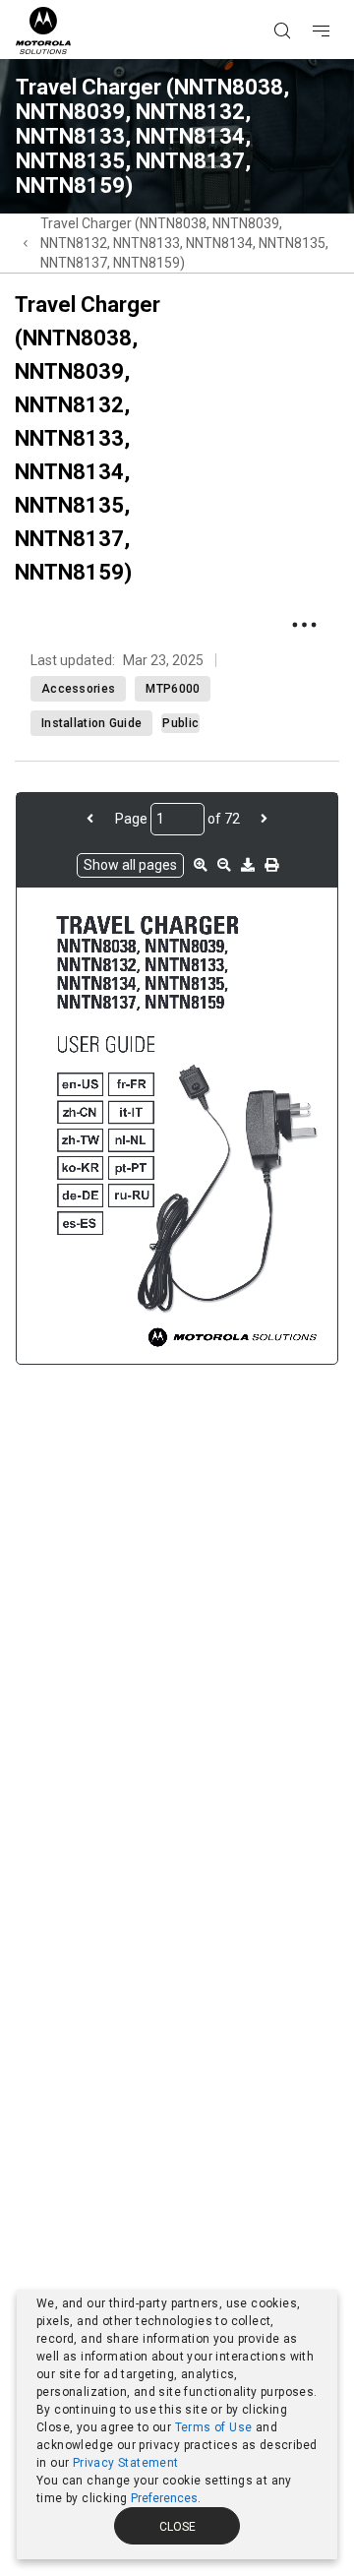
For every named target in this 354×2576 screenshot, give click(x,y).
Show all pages (130, 865)
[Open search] (307, 1)
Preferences (164, 2498)
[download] (248, 865)
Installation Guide (91, 723)
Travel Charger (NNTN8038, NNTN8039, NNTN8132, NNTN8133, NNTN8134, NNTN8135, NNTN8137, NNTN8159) (184, 243)
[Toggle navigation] (338, 1)
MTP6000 (173, 689)
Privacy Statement (126, 2463)
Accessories (78, 689)
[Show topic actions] (304, 625)
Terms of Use (214, 2427)
